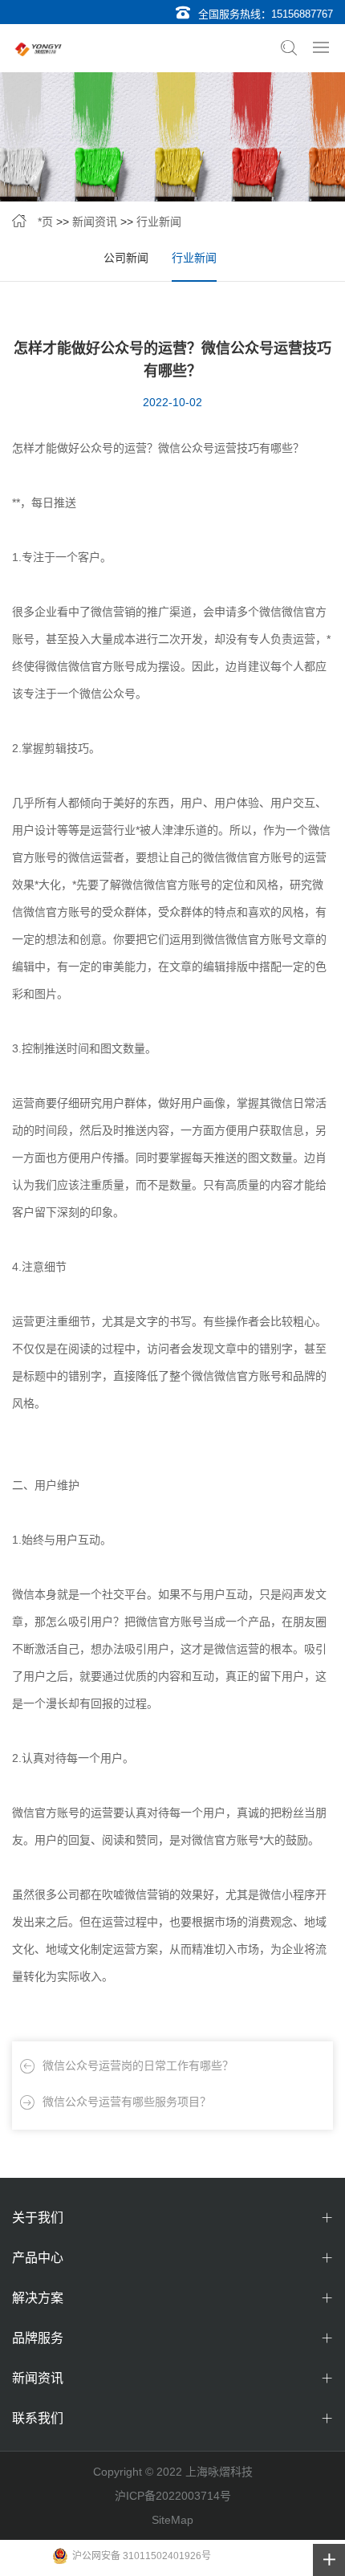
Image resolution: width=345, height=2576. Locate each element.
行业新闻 (159, 222)
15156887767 (302, 14)
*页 (45, 222)
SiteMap (172, 2520)
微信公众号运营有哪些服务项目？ (127, 2102)
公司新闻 (126, 258)
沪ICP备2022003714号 (173, 2496)
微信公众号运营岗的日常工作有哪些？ (138, 2065)
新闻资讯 (95, 222)
